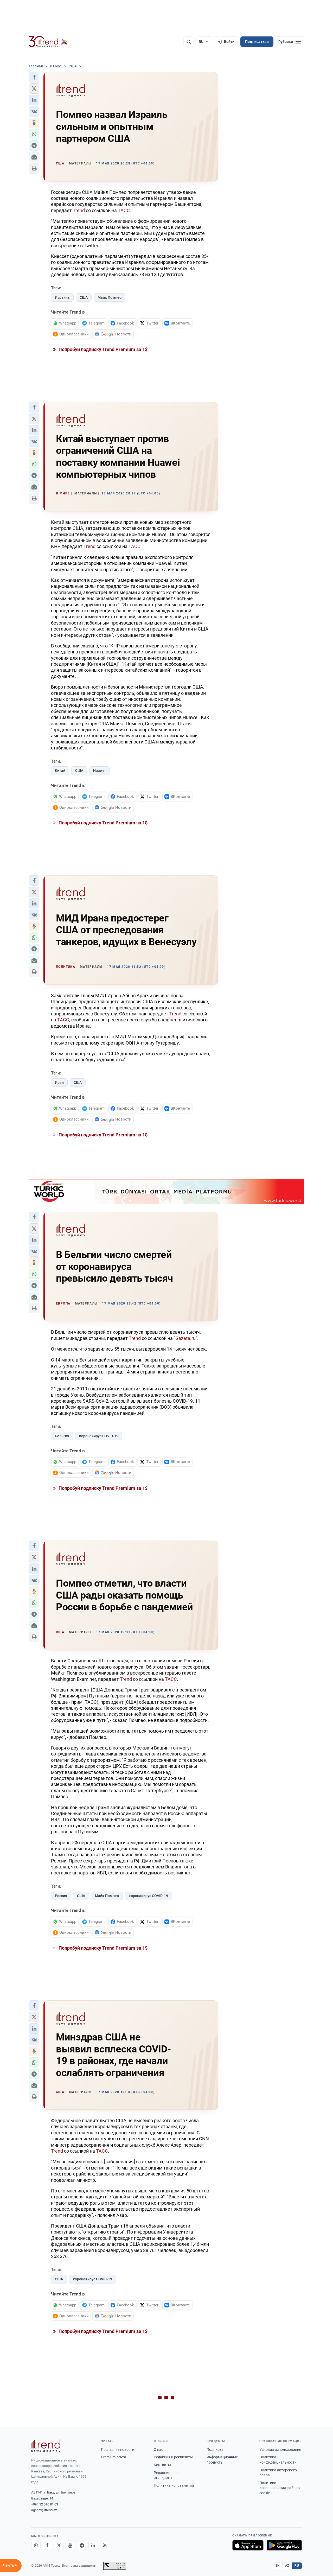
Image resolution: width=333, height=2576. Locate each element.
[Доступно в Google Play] (284, 2545)
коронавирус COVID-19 (99, 1436)
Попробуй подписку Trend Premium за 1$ (103, 349)
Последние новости (118, 2450)
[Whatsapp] (36, 2545)
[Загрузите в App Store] (248, 2545)
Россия (61, 1896)
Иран (59, 1083)
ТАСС (124, 210)
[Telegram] (82, 2545)
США (84, 297)
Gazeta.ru (185, 1338)
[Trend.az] (48, 42)
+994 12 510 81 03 (45, 2504)
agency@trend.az (44, 2510)
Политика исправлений (174, 2485)
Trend (79, 210)
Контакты (162, 2465)
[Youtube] (70, 2545)
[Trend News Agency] (46, 2446)
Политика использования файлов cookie (280, 2488)
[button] (34, 77)
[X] (59, 2545)
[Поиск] (189, 42)
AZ (287, 2566)
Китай (60, 771)
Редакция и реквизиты (173, 2457)
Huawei (99, 771)
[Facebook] (47, 2545)
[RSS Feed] (105, 2545)
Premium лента (114, 2457)
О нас (158, 2450)
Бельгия (62, 1436)
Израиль (62, 297)
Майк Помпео (110, 297)
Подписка (215, 2450)
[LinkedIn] (93, 2545)
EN (278, 2566)
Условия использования (280, 2450)
